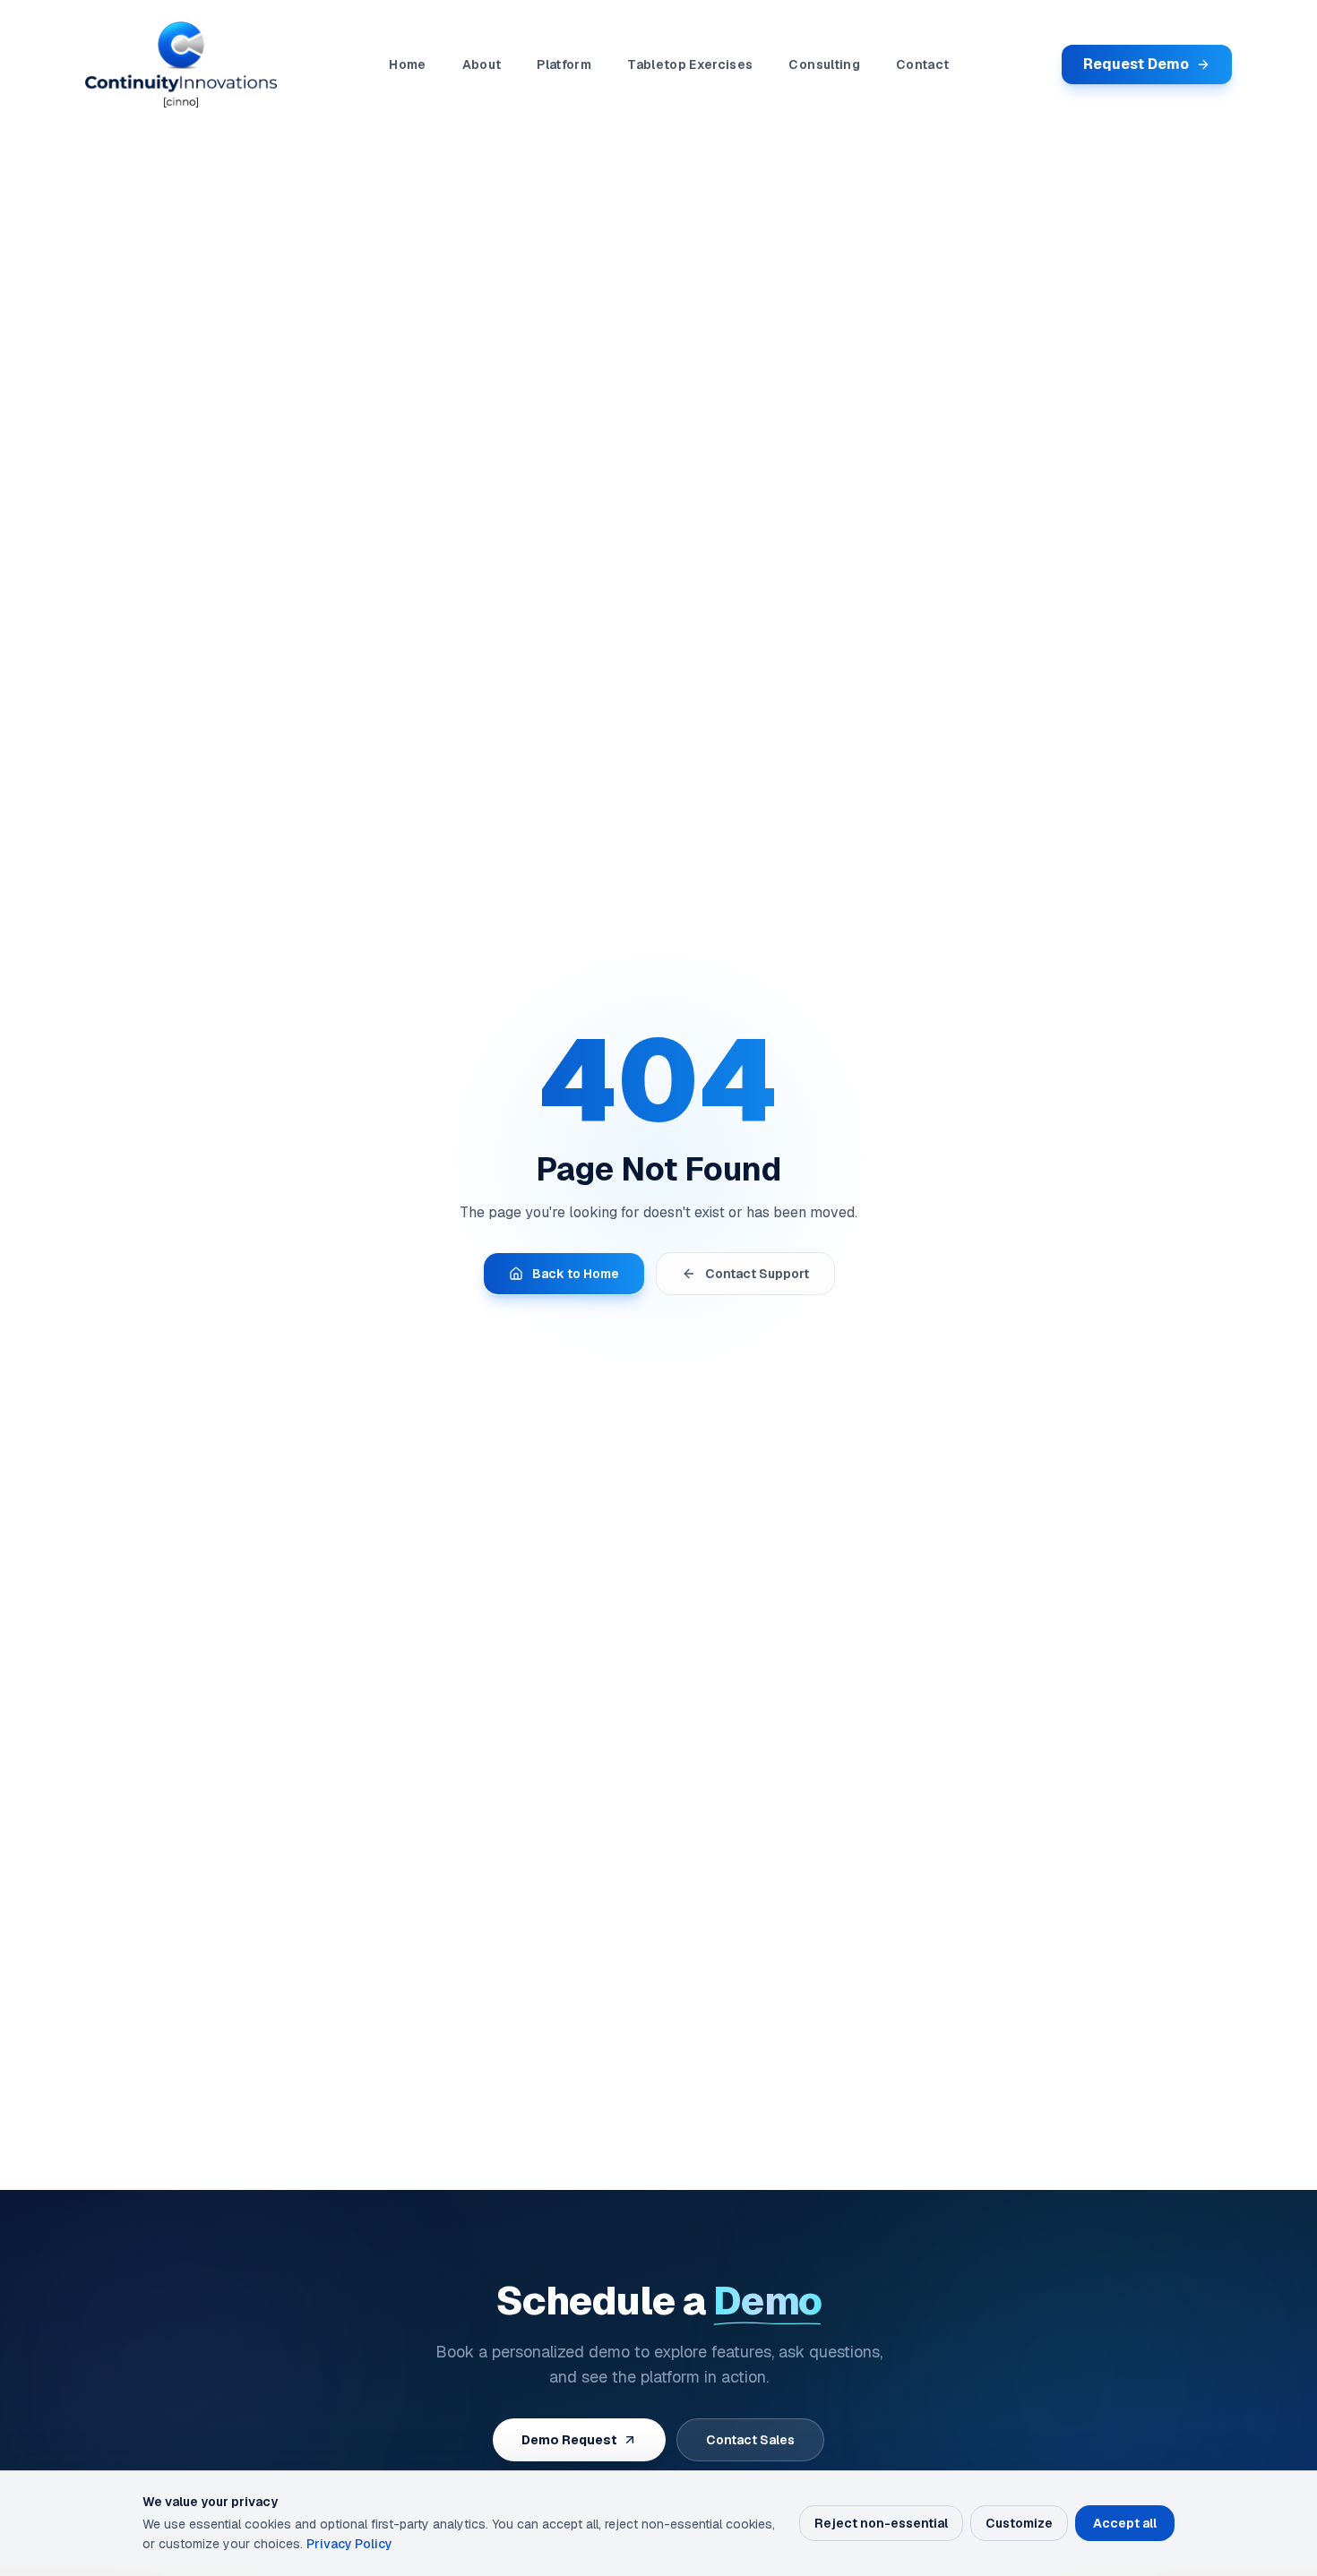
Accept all (1125, 2523)
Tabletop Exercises (690, 64)
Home (407, 64)
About (482, 64)
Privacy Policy (349, 2544)
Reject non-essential (881, 2523)
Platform (564, 64)
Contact (922, 64)
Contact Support (757, 1274)
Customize (1019, 2523)
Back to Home (576, 1274)
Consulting (824, 64)
